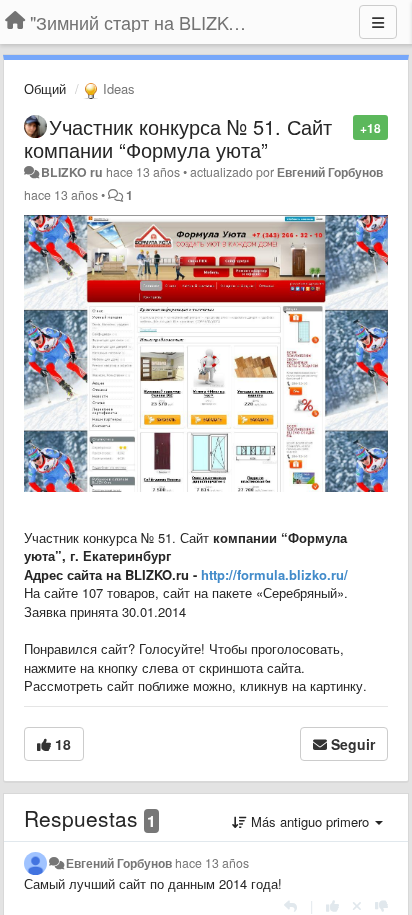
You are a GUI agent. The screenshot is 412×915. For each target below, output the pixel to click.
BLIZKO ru (73, 172)
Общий (45, 88)
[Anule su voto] (357, 905)
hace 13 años (212, 863)
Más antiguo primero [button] (310, 821)
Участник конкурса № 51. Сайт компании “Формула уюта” (178, 138)
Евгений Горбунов (330, 172)
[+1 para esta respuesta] (332, 905)
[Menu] (378, 22)
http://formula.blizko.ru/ (274, 574)
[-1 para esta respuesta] (381, 905)
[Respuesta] (290, 905)
